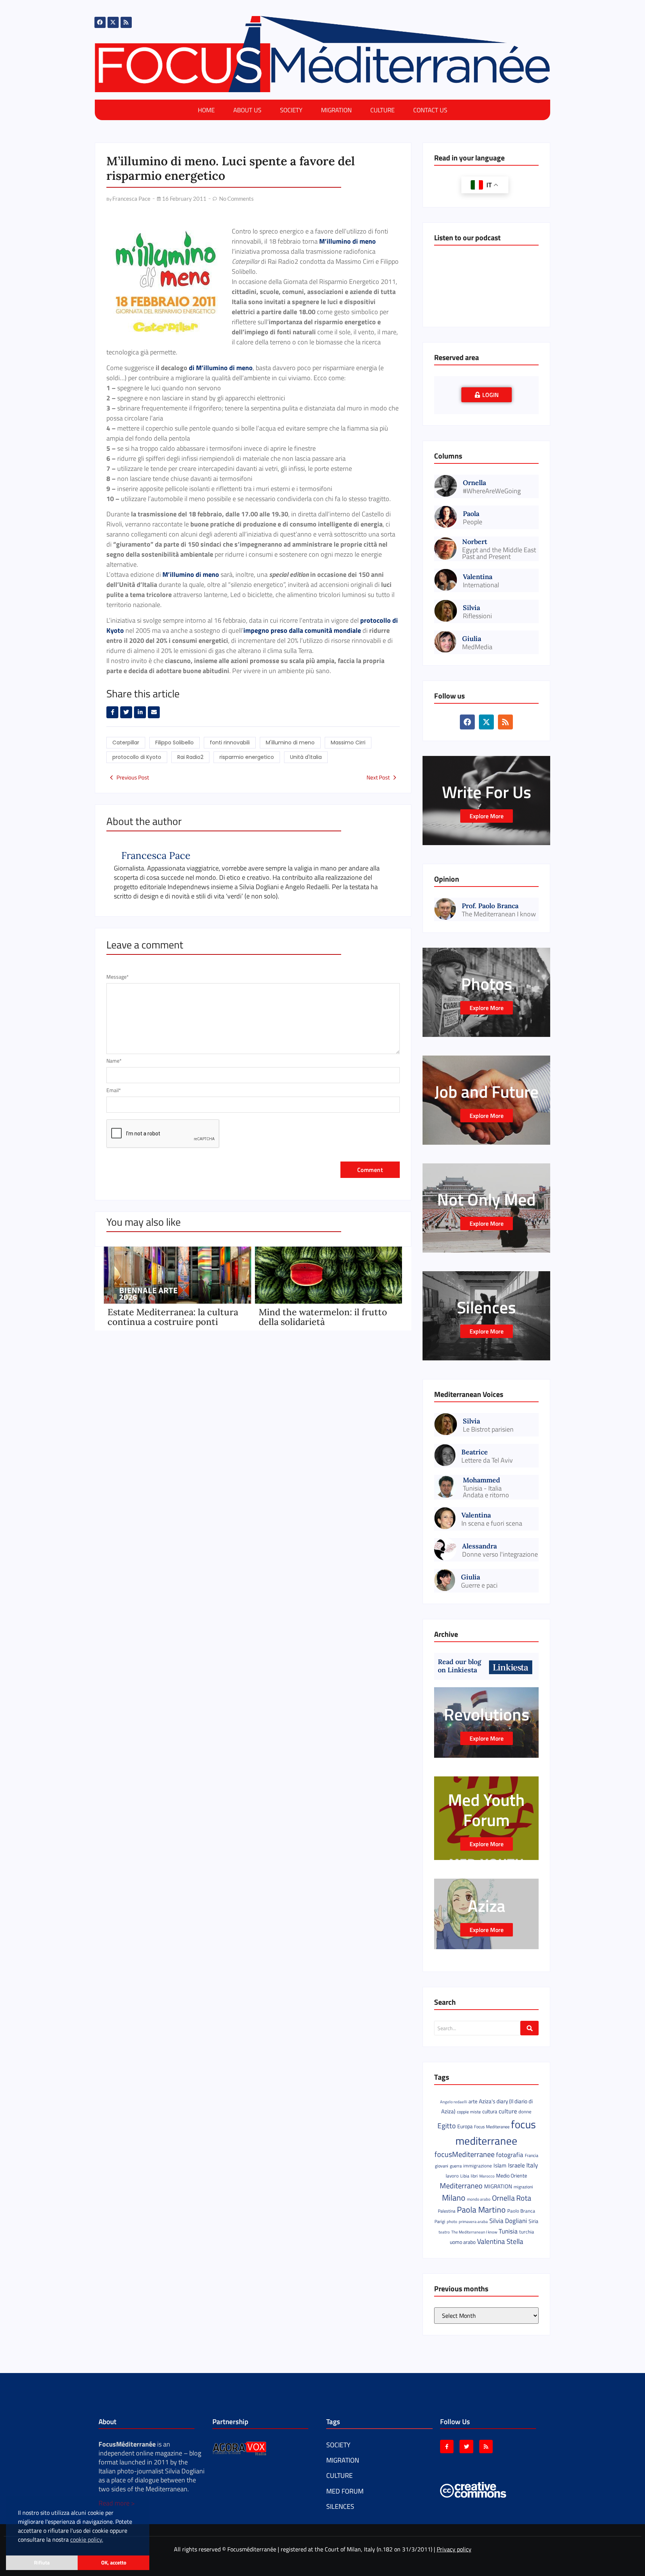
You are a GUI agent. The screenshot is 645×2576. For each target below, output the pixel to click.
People (473, 522)
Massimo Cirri (348, 743)
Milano (454, 2198)
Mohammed (482, 1480)
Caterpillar (126, 743)
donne (525, 2111)
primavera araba (473, 2222)
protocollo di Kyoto (137, 757)
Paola (471, 513)
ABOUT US (247, 110)
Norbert (475, 542)
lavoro (452, 2176)
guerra (456, 2166)
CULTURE (382, 110)
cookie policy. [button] (87, 2539)
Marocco (487, 2176)
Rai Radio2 (190, 757)
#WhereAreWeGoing (492, 491)
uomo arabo (463, 2242)
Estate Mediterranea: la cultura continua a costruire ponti (173, 1317)
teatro (444, 2232)
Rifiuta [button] (42, 2563)
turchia (527, 2232)
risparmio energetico (247, 757)
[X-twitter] (113, 22)
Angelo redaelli (454, 2102)
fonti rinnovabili (230, 743)
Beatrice (475, 1452)
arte (473, 2101)
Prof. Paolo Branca (490, 905)
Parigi (440, 2221)
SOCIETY (291, 110)
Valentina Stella (500, 2241)
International (481, 585)
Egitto (447, 2126)
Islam (500, 2165)
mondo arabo (479, 2199)
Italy (532, 2165)
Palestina (447, 2211)
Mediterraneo (461, 2186)
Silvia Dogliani (508, 2221)
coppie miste (469, 2112)
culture (508, 2111)
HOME (206, 110)
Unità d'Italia (306, 757)
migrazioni (523, 2187)
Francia (532, 2155)
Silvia (471, 607)
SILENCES (340, 2506)
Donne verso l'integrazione (500, 1554)
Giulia (472, 638)
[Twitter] (466, 2447)
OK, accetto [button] (114, 2563)
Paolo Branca (521, 2211)
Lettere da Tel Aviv (487, 1460)
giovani (442, 2166)
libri (474, 2176)
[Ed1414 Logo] (322, 54)
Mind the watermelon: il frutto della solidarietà (323, 1317)
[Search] (529, 2028)
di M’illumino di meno (221, 368)
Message (118, 977)
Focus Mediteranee (492, 2127)
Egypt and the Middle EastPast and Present (499, 553)
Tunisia (508, 2231)
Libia (465, 2176)
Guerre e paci (479, 1585)
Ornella (474, 482)
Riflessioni (477, 616)
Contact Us (430, 110)
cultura (490, 2111)
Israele (516, 2165)
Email (114, 1090)
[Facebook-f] (447, 2447)
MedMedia (477, 647)
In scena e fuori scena (492, 1523)
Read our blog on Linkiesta (459, 1666)
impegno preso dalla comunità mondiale (302, 630)
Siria (533, 2221)
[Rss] (126, 22)
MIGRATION (336, 110)
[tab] (487, 395)
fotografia (510, 2155)
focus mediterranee (496, 2132)
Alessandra (479, 1546)
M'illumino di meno (290, 743)
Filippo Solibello (175, 743)
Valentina (478, 576)
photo (452, 2221)
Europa (465, 2126)
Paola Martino (481, 2210)
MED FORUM (345, 2491)
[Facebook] (100, 22)
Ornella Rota (512, 2198)
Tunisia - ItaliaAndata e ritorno (486, 1492)
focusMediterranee (465, 2154)
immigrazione (478, 2166)
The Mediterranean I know (499, 914)
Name (114, 1061)
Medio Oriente (512, 2176)
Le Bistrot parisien (488, 1429)
